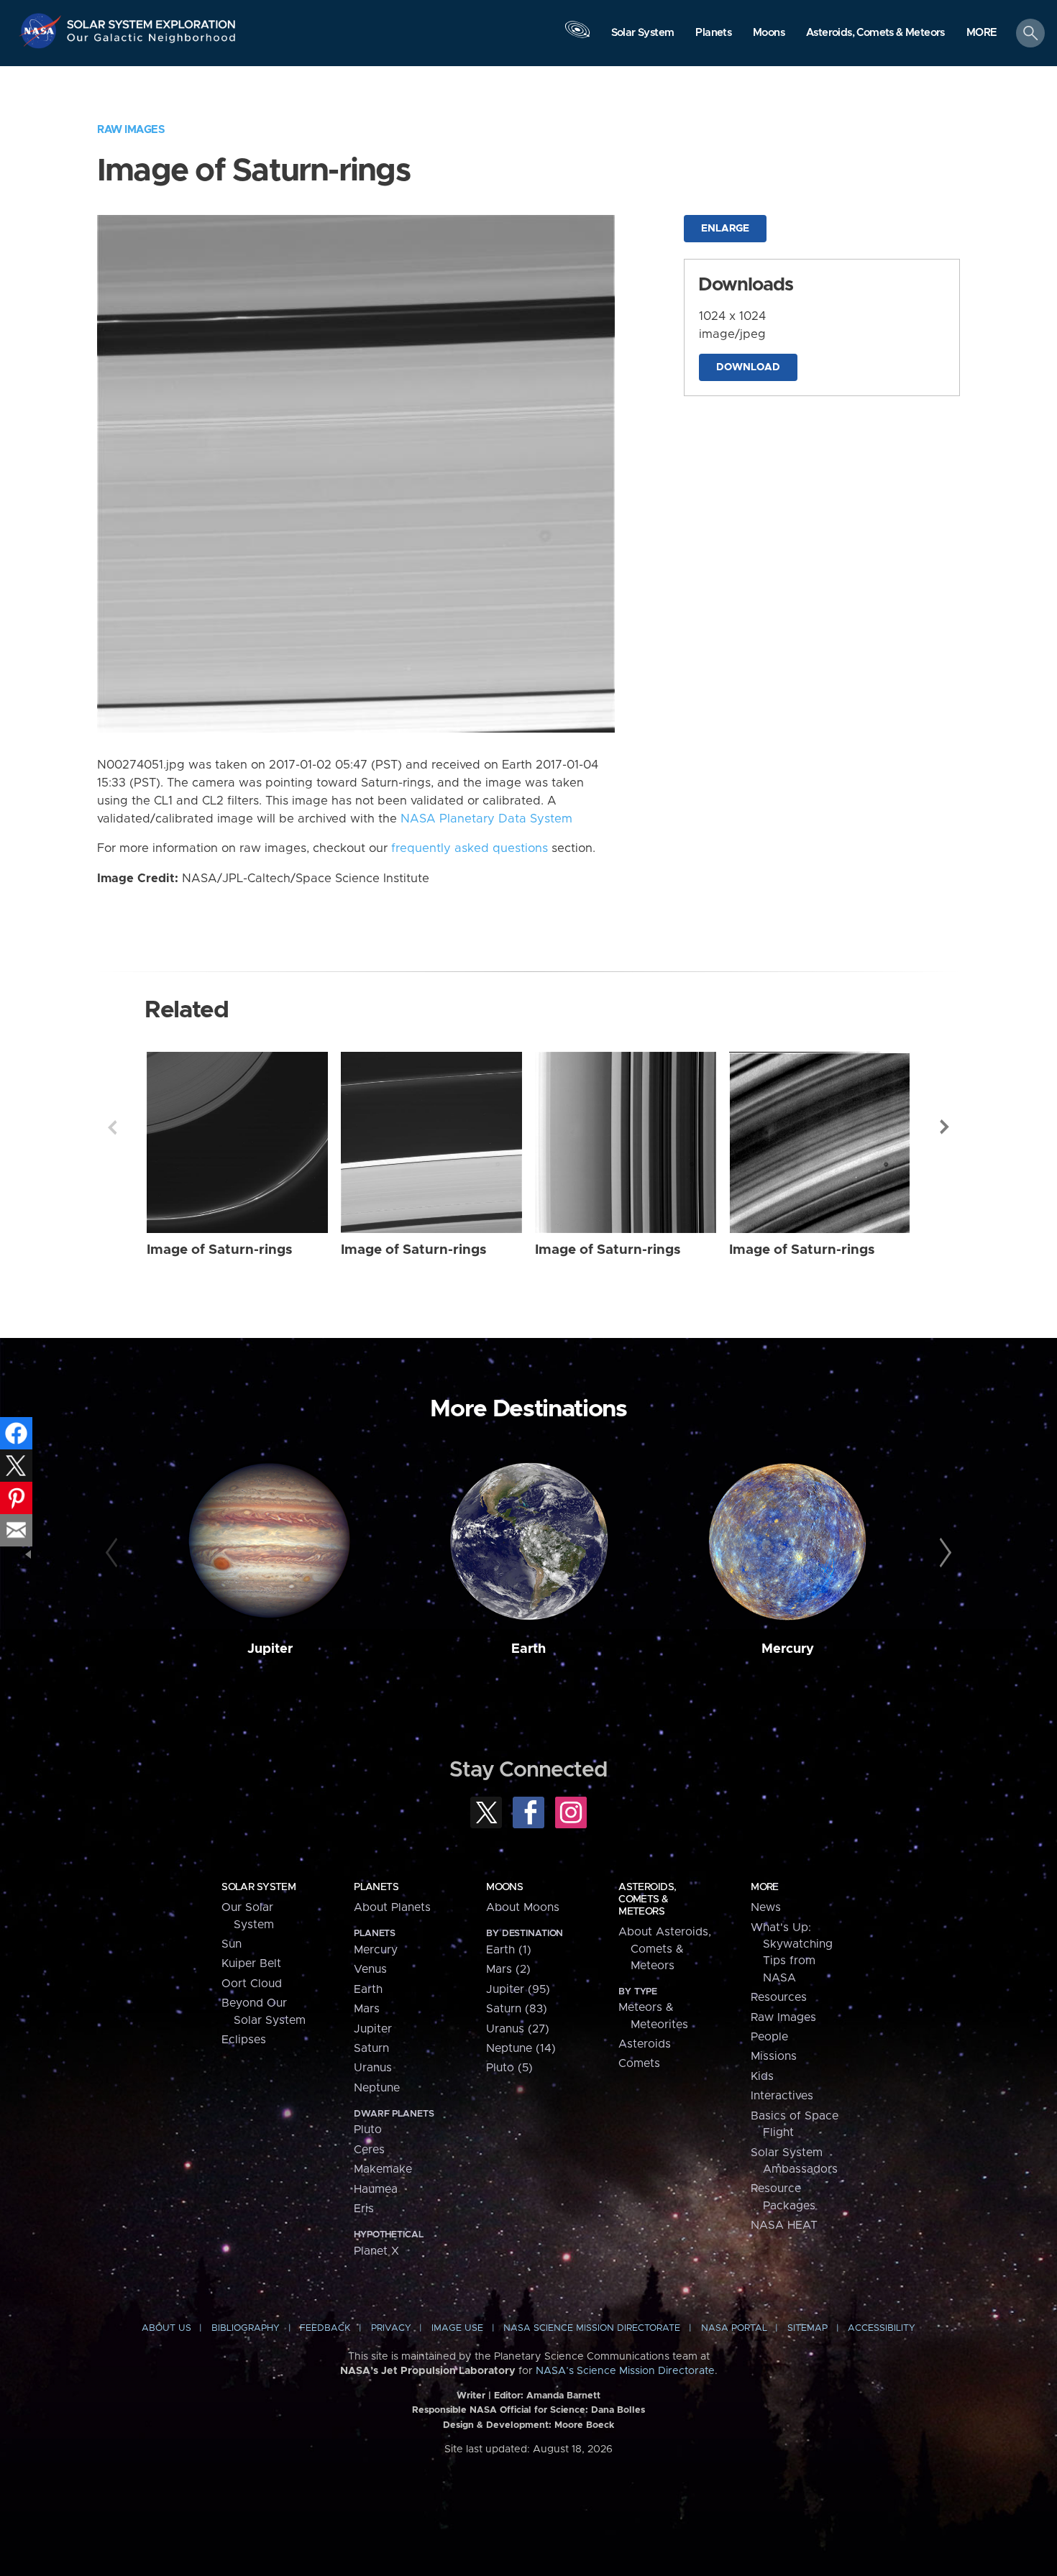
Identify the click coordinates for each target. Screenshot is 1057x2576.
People (769, 2037)
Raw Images (131, 130)
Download (748, 367)
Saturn (371, 2048)
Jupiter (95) (518, 1989)
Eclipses (244, 2040)
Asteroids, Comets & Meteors (647, 1899)
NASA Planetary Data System (486, 819)
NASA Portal (734, 2328)
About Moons (523, 1907)
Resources (779, 1997)
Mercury (788, 1649)
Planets (376, 1887)
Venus (370, 1969)
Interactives (782, 2096)
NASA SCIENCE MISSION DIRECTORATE (592, 2328)
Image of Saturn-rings (220, 1250)
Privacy (391, 2328)
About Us (166, 2328)
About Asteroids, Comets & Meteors (665, 1949)
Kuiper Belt (251, 1963)
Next (945, 1127)
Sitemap (807, 2328)
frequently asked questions (470, 848)
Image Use (457, 2328)
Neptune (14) (521, 2048)
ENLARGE (725, 229)
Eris (364, 2209)
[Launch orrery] (577, 37)
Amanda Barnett (563, 2396)
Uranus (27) (518, 2029)
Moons (504, 1887)
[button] (982, 34)
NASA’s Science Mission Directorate (625, 2371)
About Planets (392, 1907)
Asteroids (645, 2044)
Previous (112, 1127)
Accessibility (882, 2328)
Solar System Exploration (152, 20)
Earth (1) (509, 1950)
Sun (232, 1944)
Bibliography (246, 2328)
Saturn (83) (517, 2009)
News (766, 1907)
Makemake (383, 2169)
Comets (639, 2063)
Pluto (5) (509, 2068)
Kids (762, 2076)
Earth (528, 1649)
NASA (42, 31)
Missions (774, 2056)
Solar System (258, 1887)
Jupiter (270, 1649)
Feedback (325, 2328)
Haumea (376, 2189)
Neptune (377, 2088)
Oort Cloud (252, 1984)
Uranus (373, 2068)
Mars (367, 2009)
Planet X (376, 2251)
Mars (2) (508, 1969)
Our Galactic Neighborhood (152, 41)
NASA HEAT (784, 2225)
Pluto (368, 2130)
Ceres (369, 2150)
